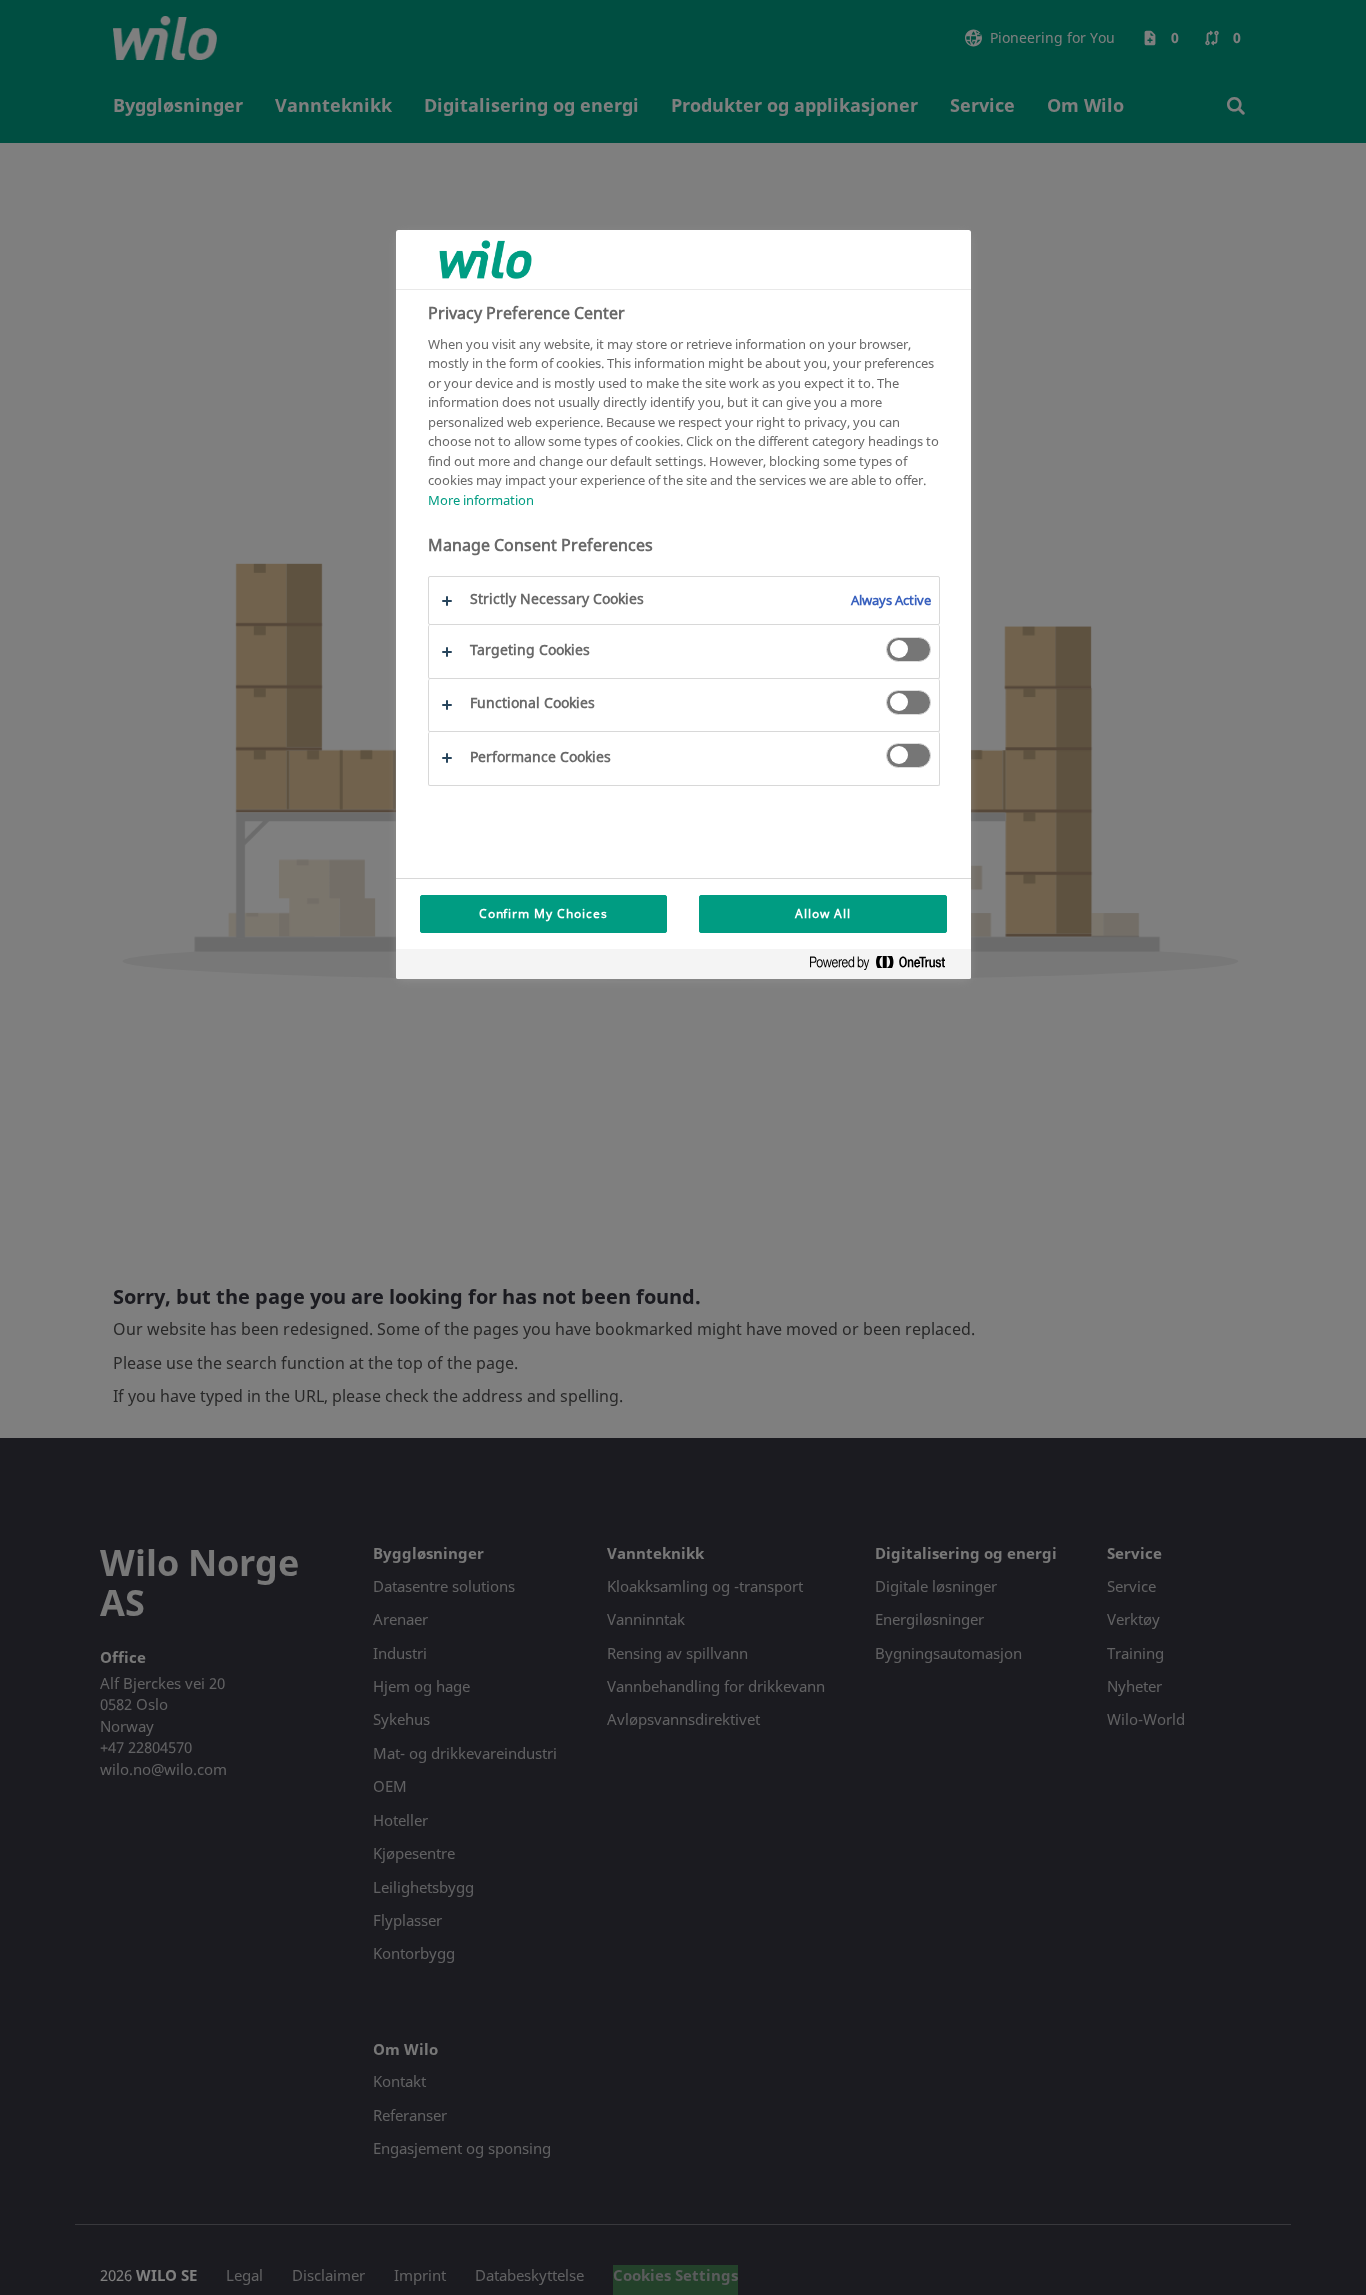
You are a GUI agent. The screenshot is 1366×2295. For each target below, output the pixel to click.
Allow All (823, 913)
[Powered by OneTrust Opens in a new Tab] (885, 966)
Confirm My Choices (543, 913)
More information (481, 499)
